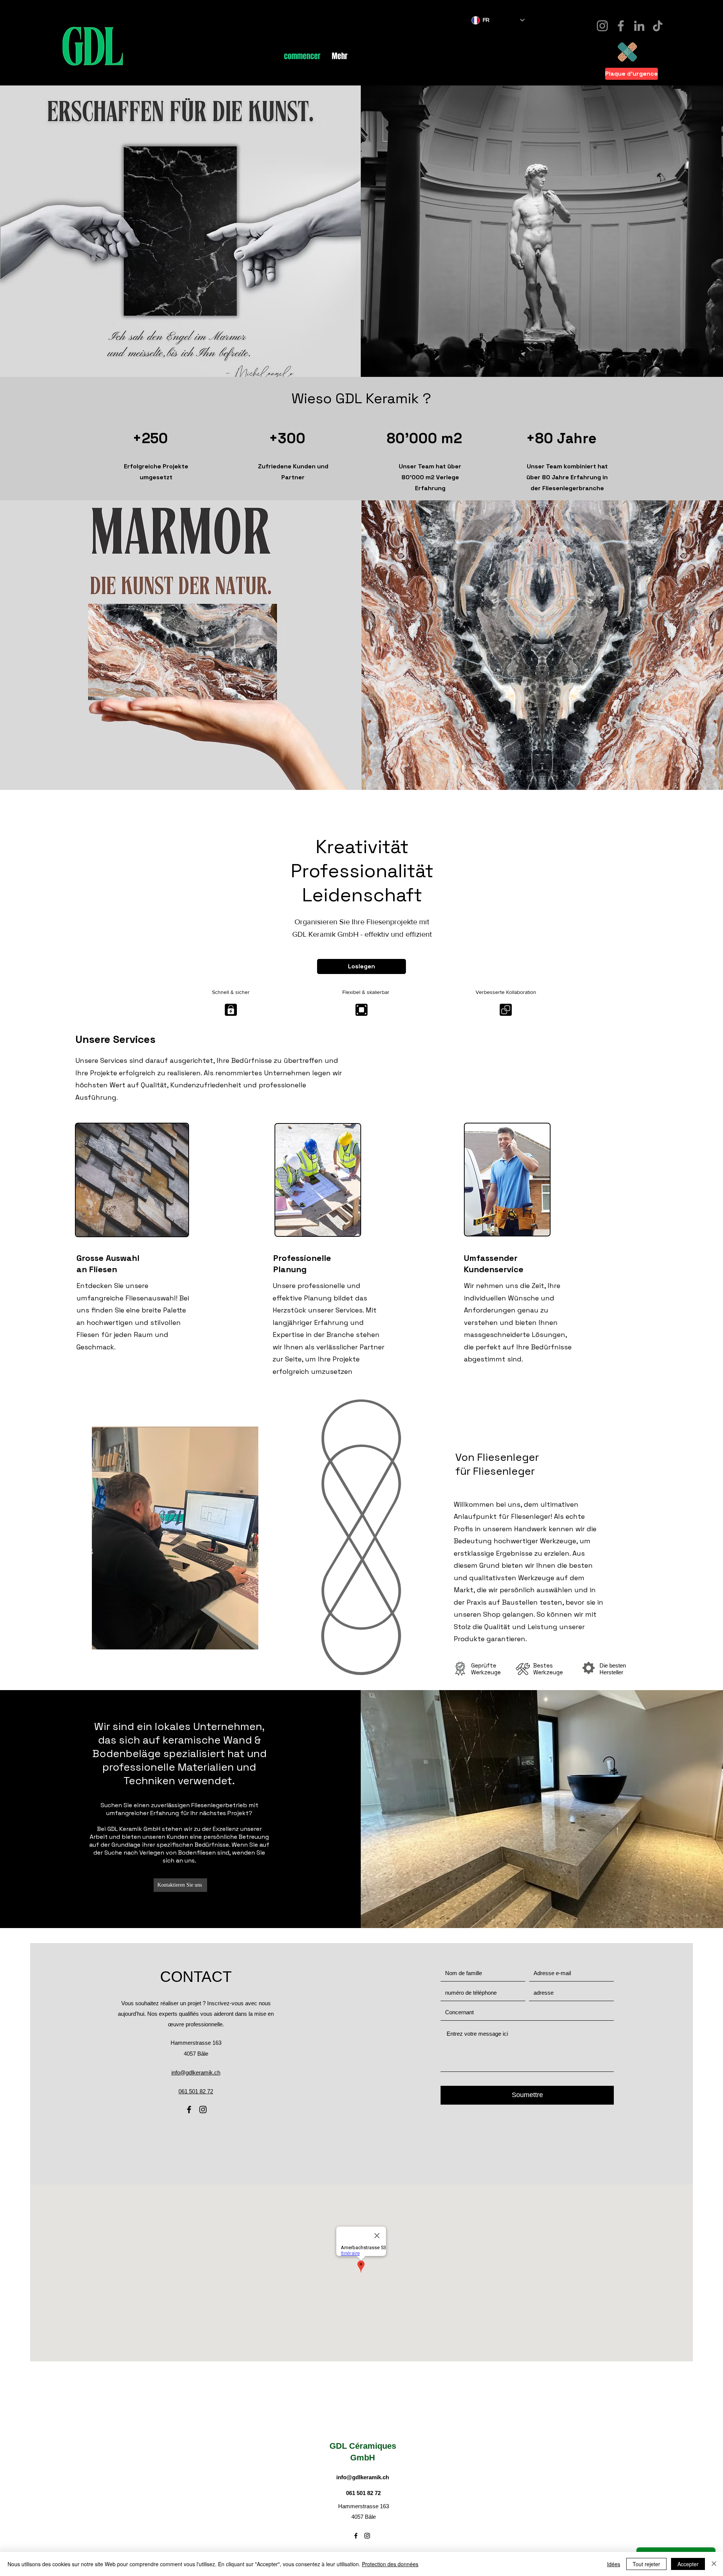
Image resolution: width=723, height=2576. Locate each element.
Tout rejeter (646, 2564)
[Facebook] (621, 26)
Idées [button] (614, 2564)
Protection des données (390, 2564)
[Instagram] (602, 26)
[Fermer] (714, 2564)
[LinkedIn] (639, 26)
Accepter (688, 2564)
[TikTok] (658, 26)
